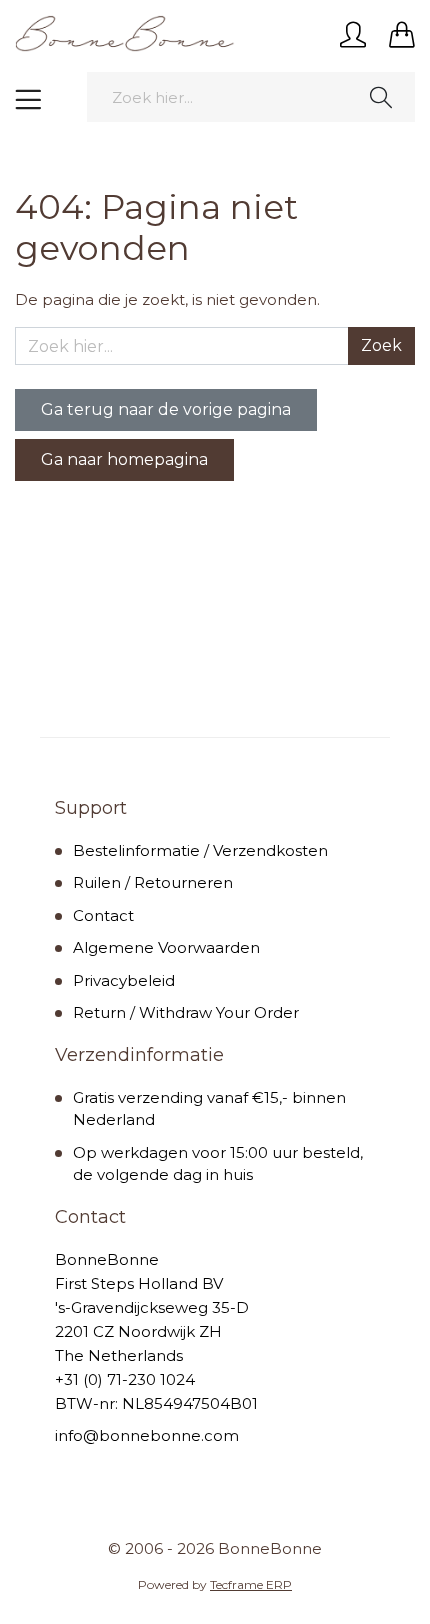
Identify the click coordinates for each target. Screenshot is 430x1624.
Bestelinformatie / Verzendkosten (200, 850)
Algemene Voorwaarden (166, 947)
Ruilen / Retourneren (153, 882)
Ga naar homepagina (124, 459)
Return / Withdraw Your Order (186, 1012)
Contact (103, 915)
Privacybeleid (124, 980)
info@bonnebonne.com (147, 1435)
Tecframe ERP (251, 1584)
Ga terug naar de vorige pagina (166, 409)
